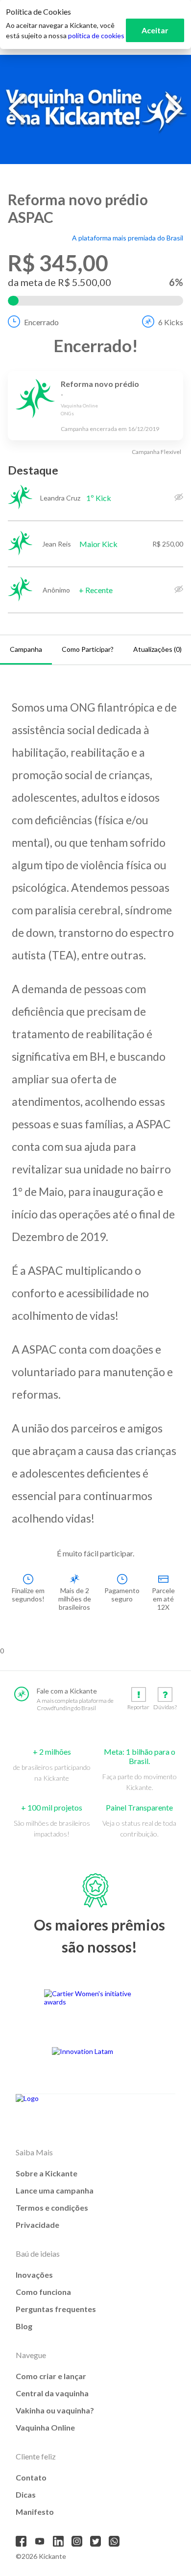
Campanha (26, 649)
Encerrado (41, 322)
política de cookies (96, 36)
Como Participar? (88, 649)
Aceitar (155, 30)
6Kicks (171, 322)
